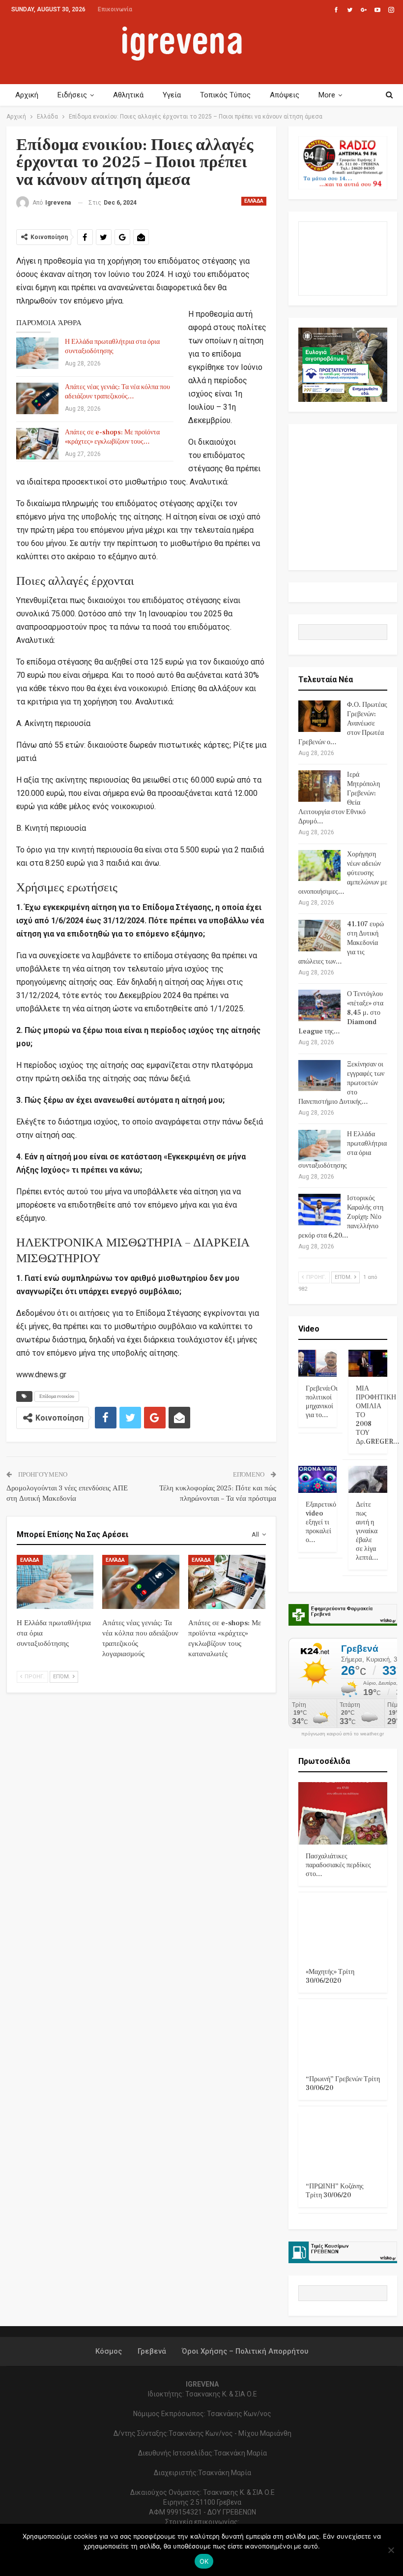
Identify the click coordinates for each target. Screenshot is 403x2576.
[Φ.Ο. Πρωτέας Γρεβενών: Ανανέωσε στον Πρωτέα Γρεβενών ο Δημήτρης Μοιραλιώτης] (319, 716)
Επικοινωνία (115, 9)
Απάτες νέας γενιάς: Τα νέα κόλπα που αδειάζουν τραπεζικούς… (117, 392)
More (327, 95)
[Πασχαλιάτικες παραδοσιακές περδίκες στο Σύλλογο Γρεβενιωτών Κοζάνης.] (343, 1813)
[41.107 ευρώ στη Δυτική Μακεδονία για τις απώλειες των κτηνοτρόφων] (319, 936)
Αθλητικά (128, 95)
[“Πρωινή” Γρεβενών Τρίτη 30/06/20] (343, 2036)
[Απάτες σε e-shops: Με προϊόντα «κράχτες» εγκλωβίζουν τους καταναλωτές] (37, 444)
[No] (391, 2550)
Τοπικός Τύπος (225, 95)
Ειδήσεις (72, 95)
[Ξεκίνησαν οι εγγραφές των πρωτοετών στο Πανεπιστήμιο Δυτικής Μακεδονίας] (319, 1076)
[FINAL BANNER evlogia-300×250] (343, 364)
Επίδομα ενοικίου (57, 1396)
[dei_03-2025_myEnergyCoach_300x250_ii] (343, 258)
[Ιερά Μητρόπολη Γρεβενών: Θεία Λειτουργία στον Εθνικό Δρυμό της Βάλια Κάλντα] (319, 786)
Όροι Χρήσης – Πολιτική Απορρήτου (245, 2351)
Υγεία (172, 95)
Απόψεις (285, 95)
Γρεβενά (152, 2351)
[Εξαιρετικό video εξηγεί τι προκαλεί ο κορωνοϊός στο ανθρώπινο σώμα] (318, 1479)
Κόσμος (109, 2351)
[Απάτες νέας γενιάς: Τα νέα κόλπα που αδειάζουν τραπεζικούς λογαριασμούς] (37, 398)
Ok (204, 2561)
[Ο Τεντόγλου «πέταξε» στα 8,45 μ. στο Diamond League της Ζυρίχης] (319, 1005)
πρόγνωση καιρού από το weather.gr (343, 1734)
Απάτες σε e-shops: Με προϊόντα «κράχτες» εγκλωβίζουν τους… (112, 437)
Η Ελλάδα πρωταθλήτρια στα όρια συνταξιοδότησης (112, 347)
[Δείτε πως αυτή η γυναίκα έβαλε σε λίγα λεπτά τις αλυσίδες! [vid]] (368, 1479)
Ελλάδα (254, 201)
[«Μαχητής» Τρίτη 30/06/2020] (343, 1929)
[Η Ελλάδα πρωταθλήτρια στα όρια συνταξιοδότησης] (37, 353)
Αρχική (27, 95)
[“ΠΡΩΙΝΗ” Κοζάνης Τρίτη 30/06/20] (343, 2143)
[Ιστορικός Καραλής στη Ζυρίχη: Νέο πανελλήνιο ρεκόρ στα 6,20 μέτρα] (319, 1210)
